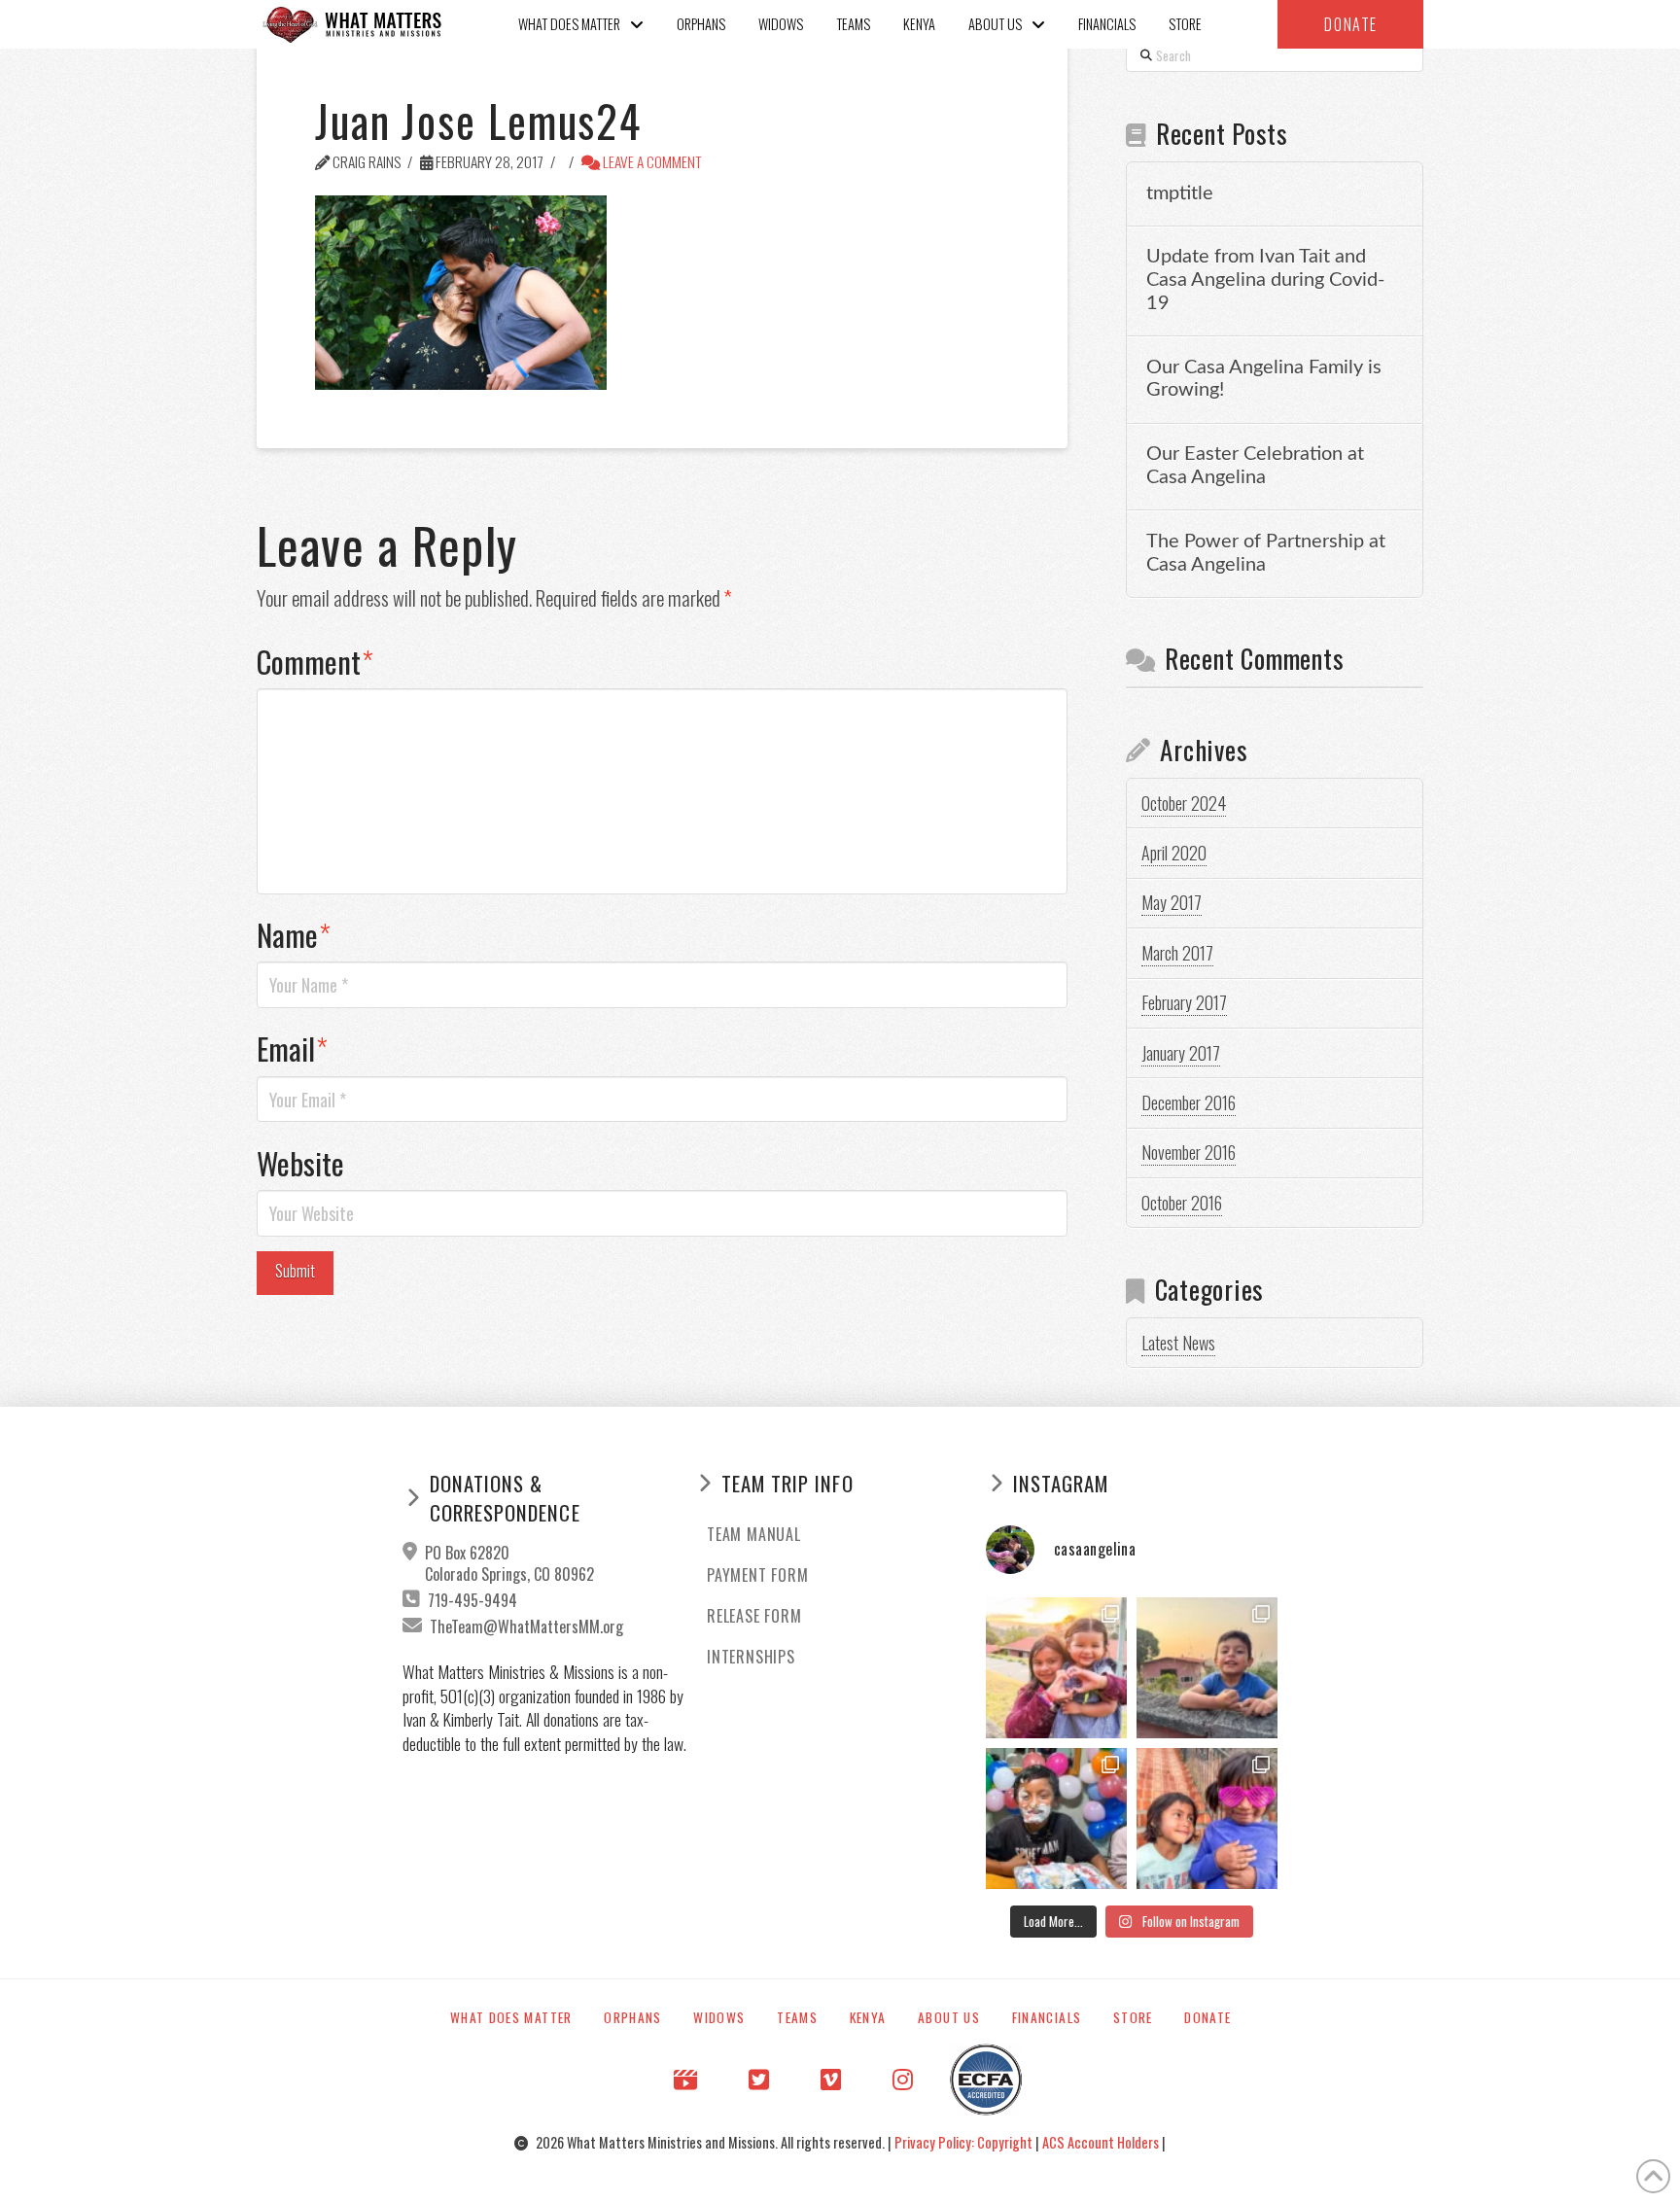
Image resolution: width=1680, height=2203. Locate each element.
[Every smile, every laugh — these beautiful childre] (1207, 1668)
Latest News (1178, 1343)
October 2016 (1182, 1203)
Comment (315, 661)
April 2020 (1174, 853)
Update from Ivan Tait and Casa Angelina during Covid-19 (1265, 280)
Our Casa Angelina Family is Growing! (1264, 379)
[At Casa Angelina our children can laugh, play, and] (1056, 1668)
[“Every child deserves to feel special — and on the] (1056, 1818)
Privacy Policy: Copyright (965, 2142)
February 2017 (1184, 1002)
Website (300, 1163)
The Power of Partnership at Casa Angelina (1266, 553)
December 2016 (1189, 1102)
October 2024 (1184, 803)
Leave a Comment (651, 161)
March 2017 (1177, 953)
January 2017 (1181, 1053)
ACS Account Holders (1102, 2142)
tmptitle (1180, 193)
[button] (1350, 24)
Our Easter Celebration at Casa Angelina (1255, 466)
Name (294, 934)
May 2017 (1172, 902)
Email (292, 1048)
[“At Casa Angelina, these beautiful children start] (1207, 1818)
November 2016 (1189, 1152)
